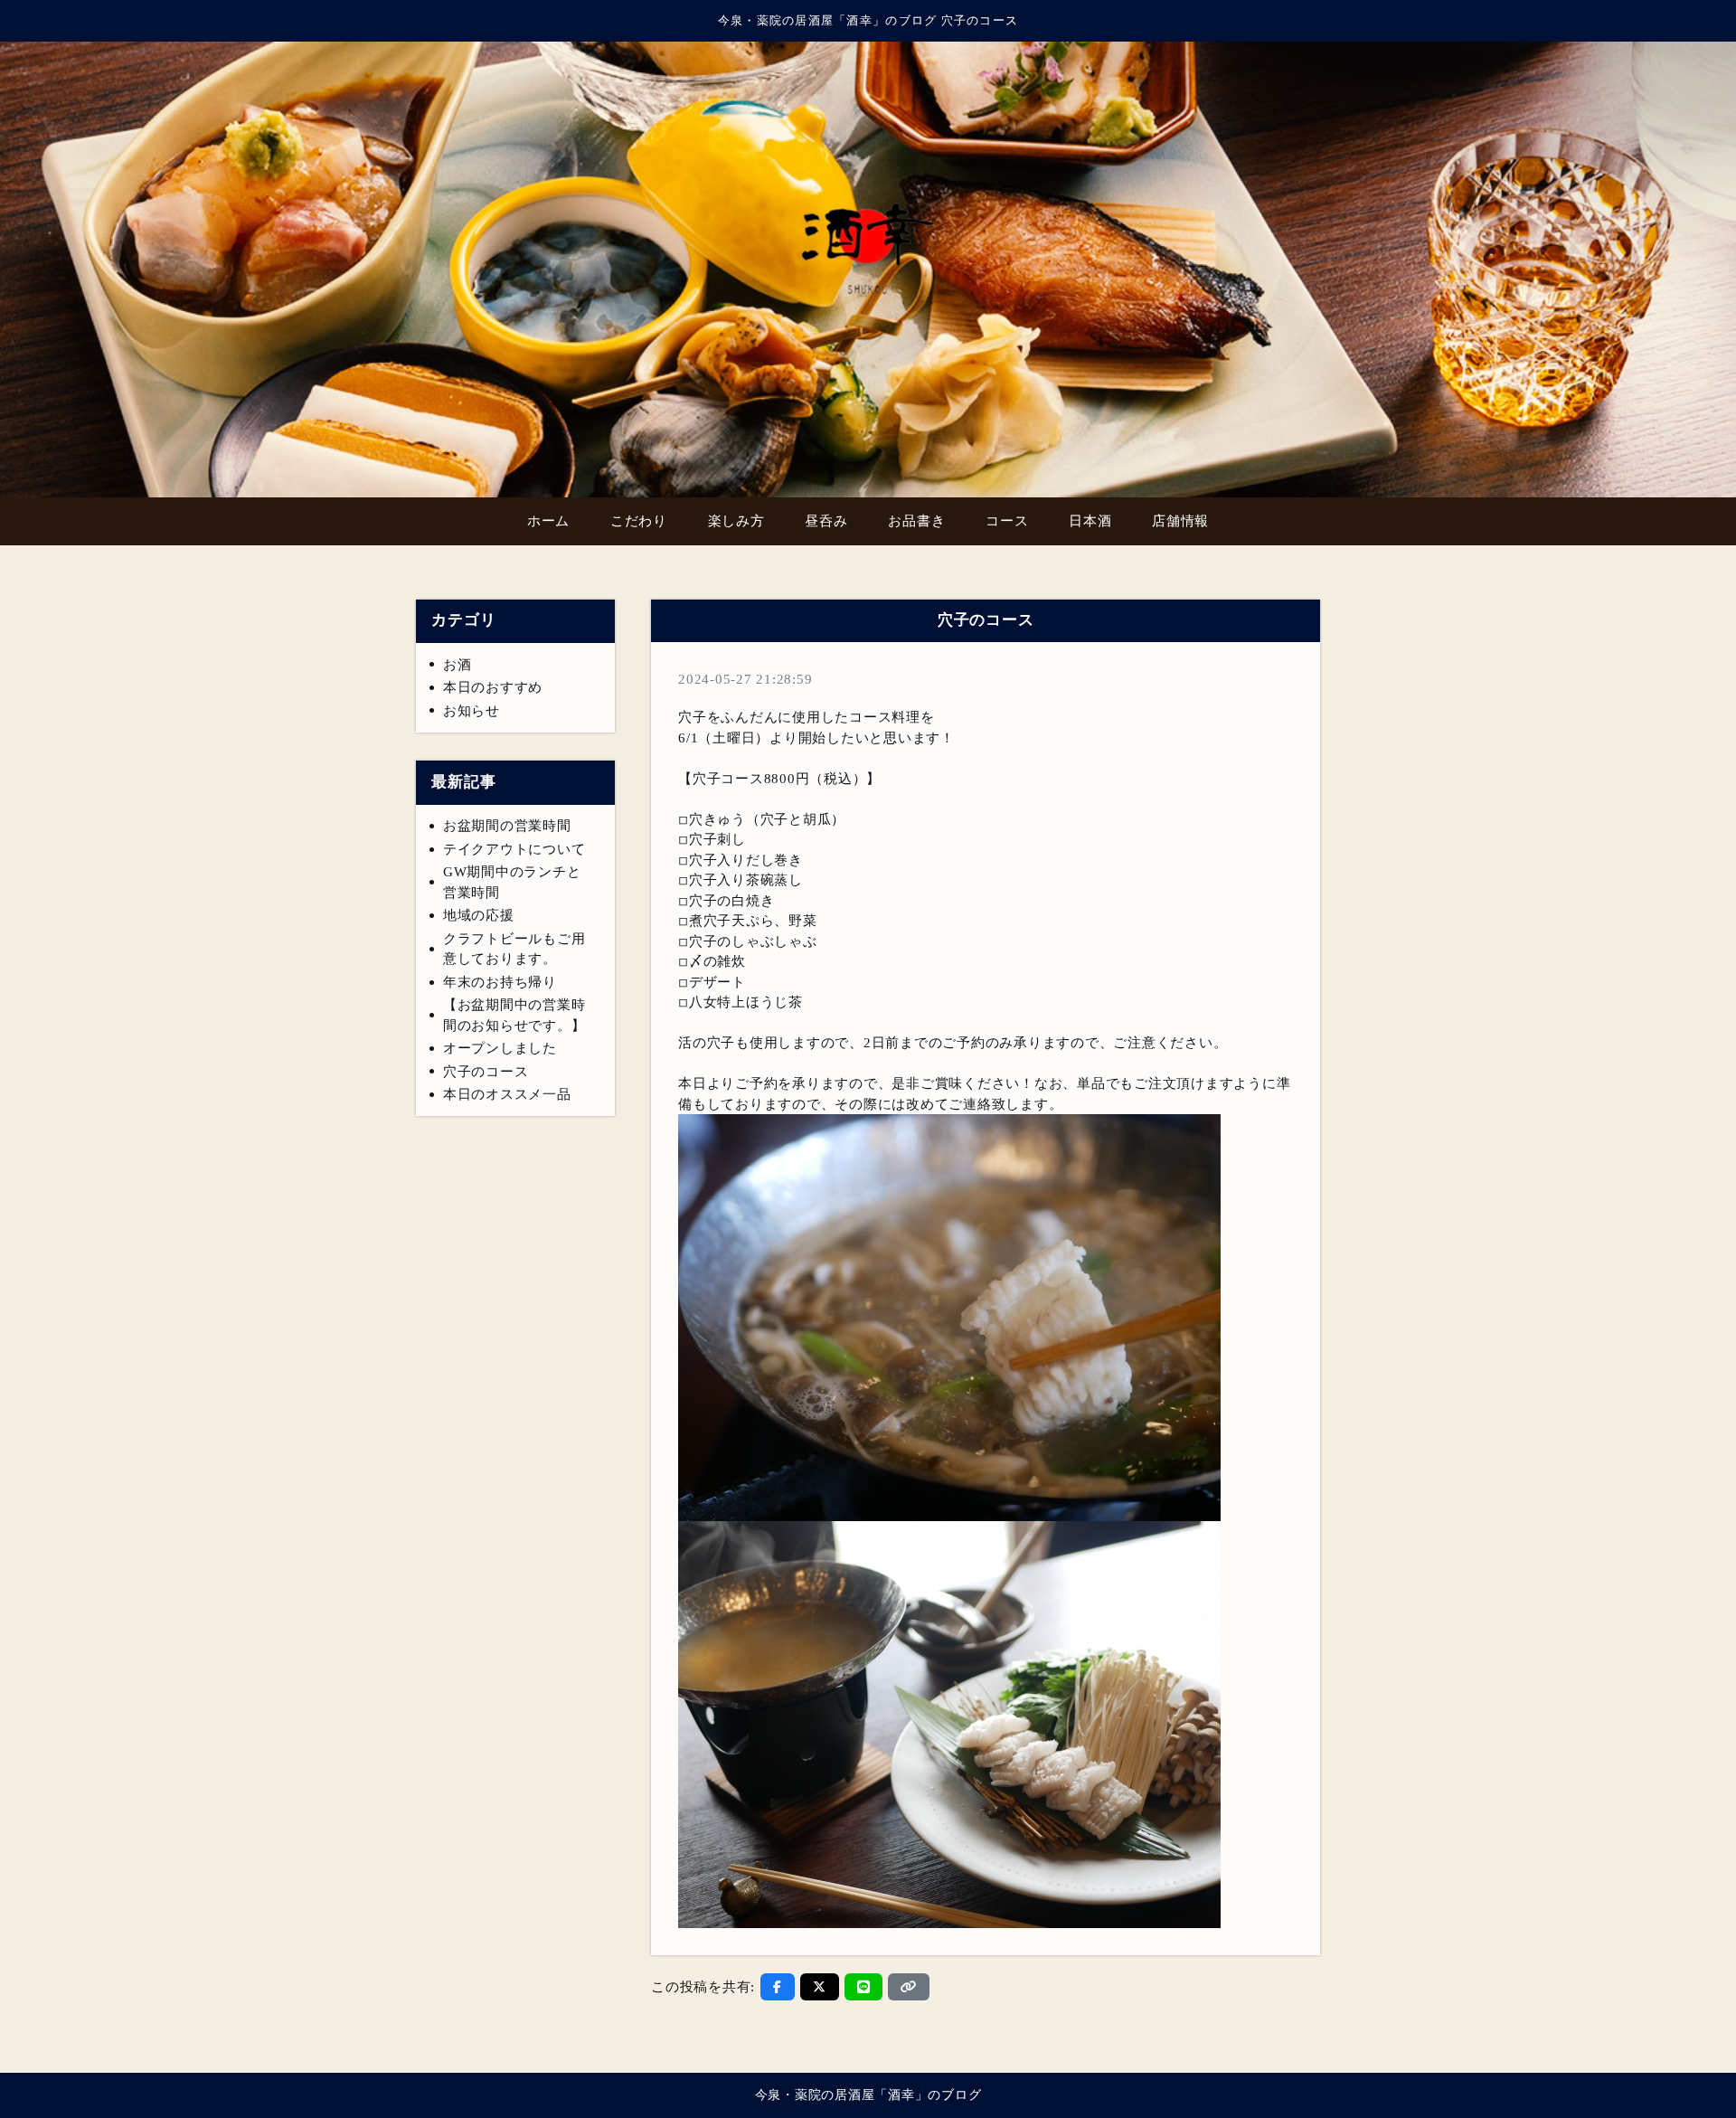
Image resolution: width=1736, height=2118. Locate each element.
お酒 (458, 665)
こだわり (639, 521)
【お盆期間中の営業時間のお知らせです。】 (514, 1015)
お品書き (916, 521)
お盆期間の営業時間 (507, 826)
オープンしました (500, 1048)
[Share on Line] (864, 1987)
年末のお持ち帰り (500, 982)
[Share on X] (820, 1987)
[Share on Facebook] (778, 1987)
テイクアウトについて (514, 849)
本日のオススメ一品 (507, 1094)
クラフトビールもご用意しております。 (514, 949)
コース (1007, 521)
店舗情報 (1180, 521)
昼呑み (826, 521)
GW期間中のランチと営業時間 (512, 882)
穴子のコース (486, 1072)
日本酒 (1090, 521)
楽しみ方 (736, 521)
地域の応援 (479, 915)
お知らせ (472, 711)
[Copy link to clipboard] (909, 1987)
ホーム (548, 521)
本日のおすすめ (493, 687)
